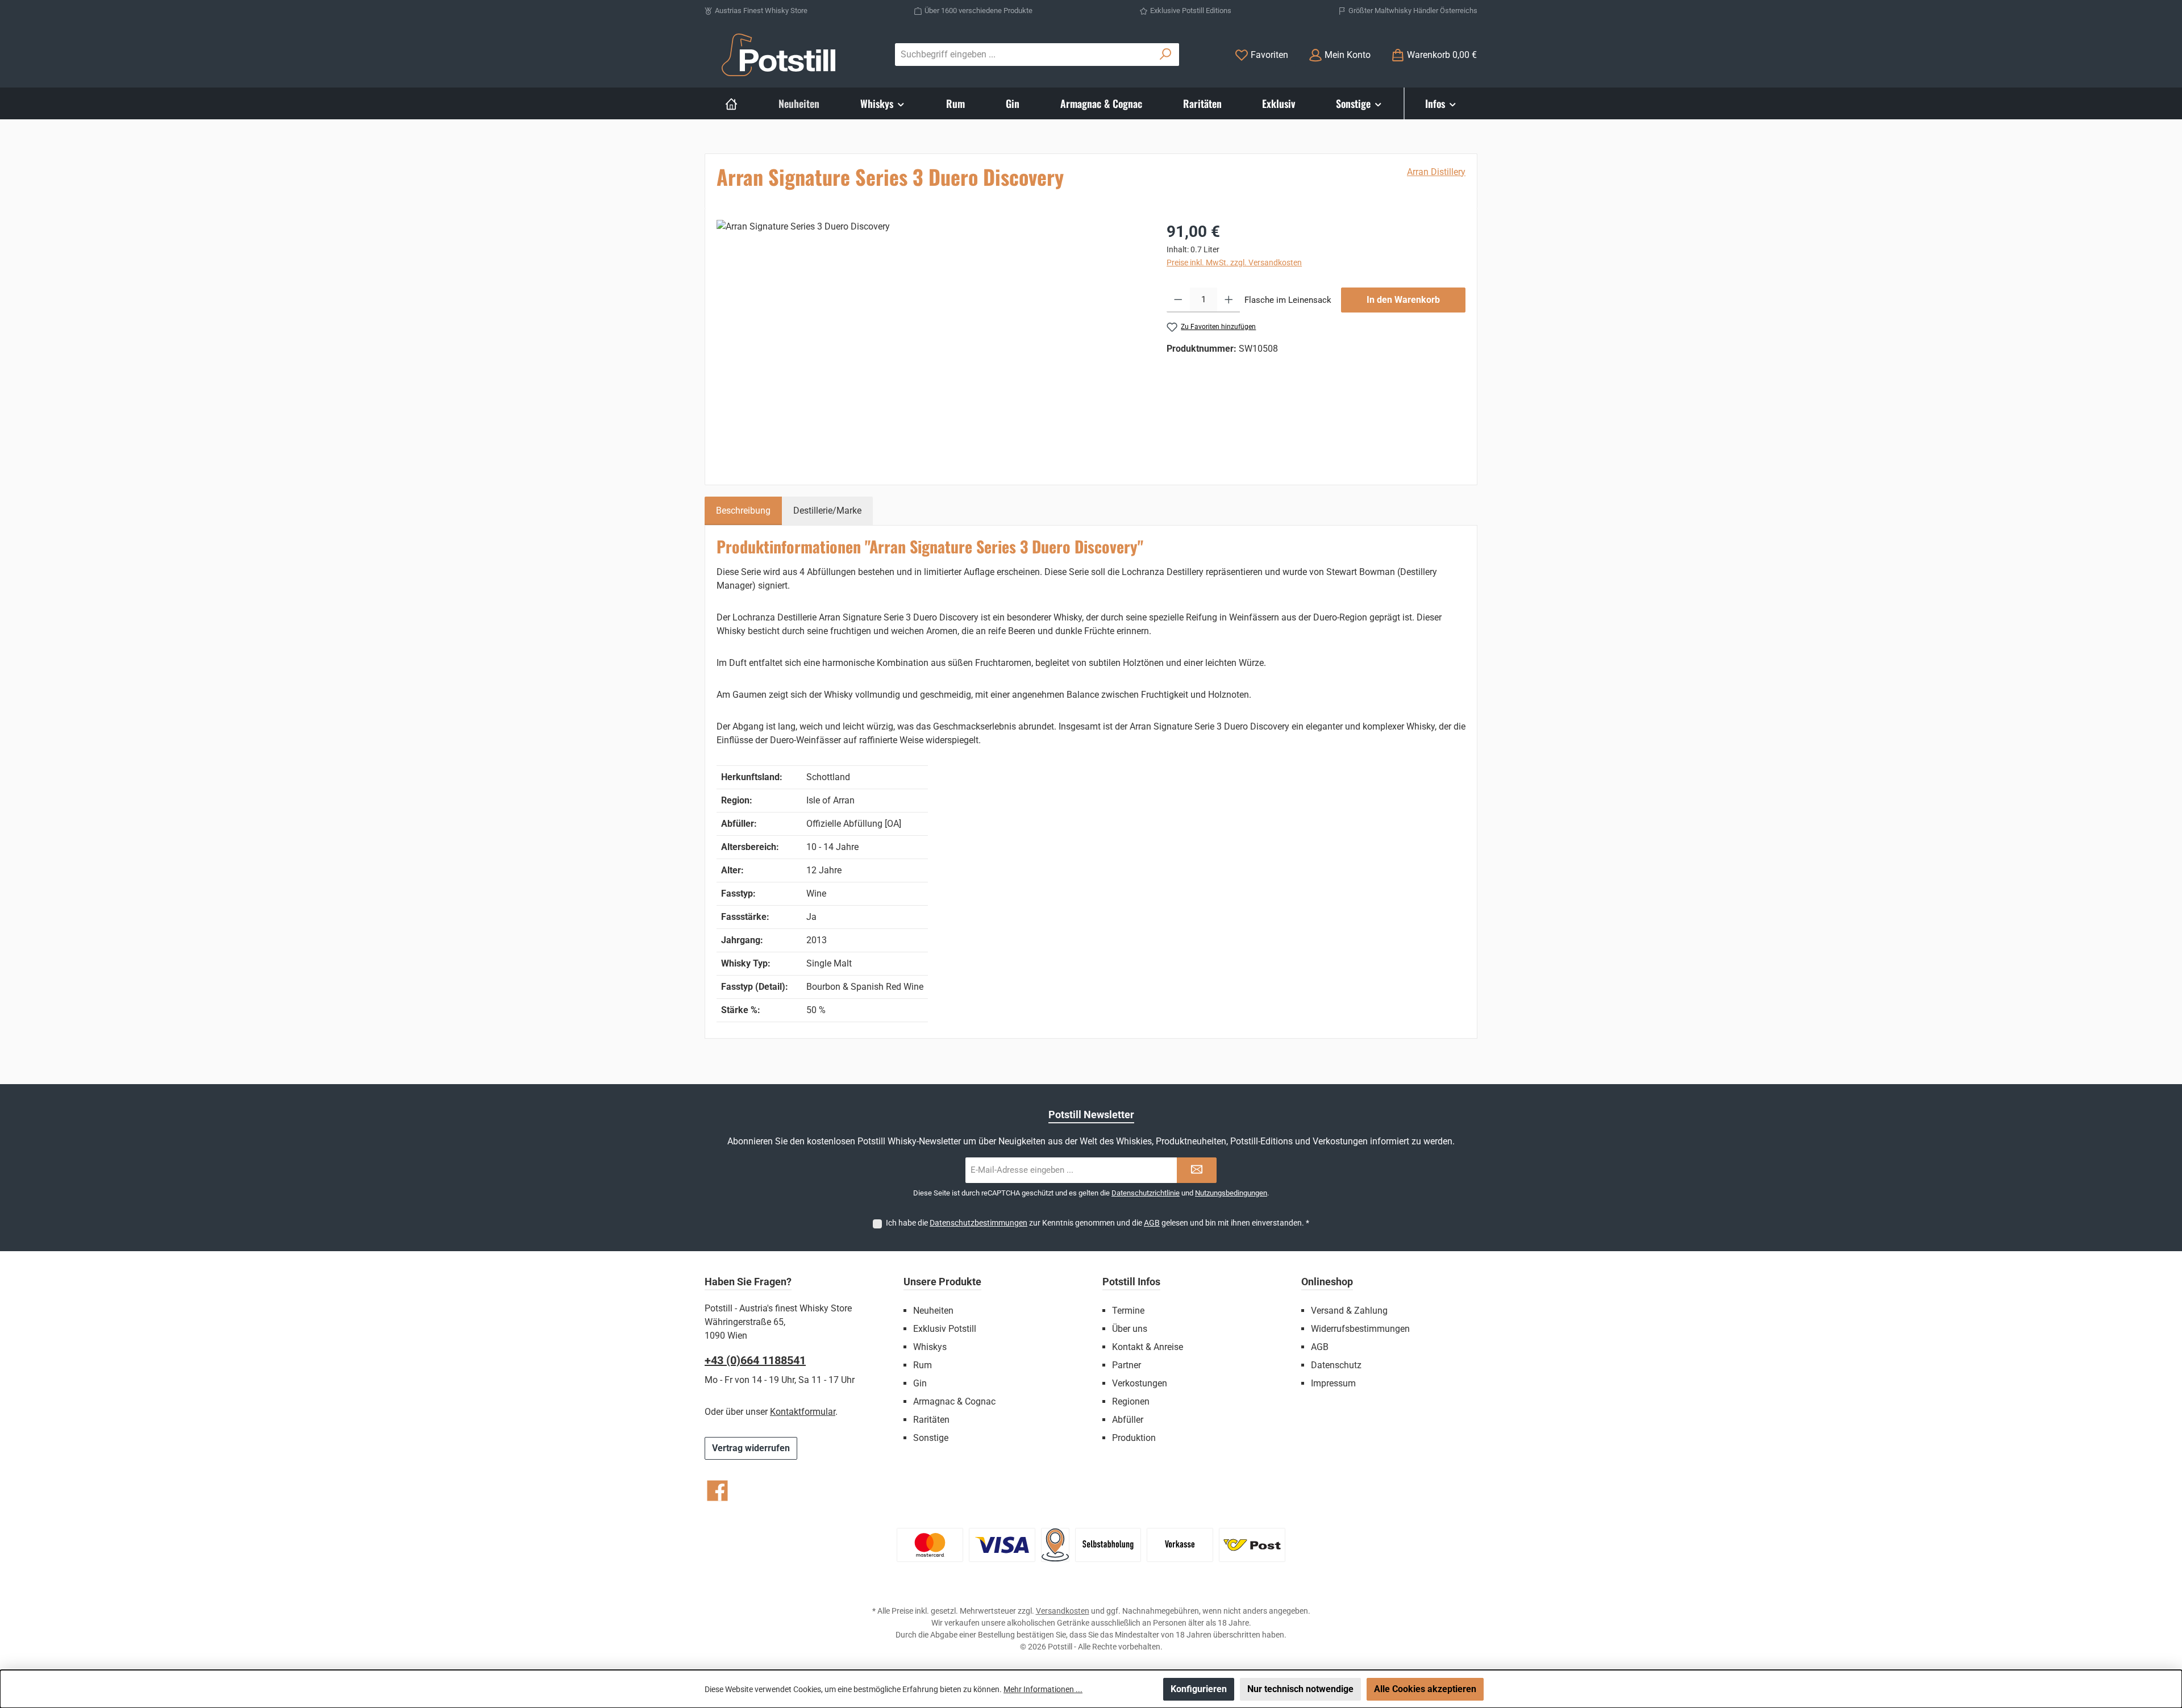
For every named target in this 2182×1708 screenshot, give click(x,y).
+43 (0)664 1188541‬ (755, 1360)
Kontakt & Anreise (1148, 1347)
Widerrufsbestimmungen (1360, 1329)
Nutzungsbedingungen (1231, 1193)
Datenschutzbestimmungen (978, 1223)
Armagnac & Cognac (954, 1401)
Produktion (1134, 1438)
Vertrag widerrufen (751, 1448)
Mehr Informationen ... (1043, 1689)
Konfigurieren (1199, 1689)
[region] (930, 342)
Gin (920, 1383)
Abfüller (1128, 1420)
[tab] (743, 511)
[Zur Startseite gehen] (778, 55)
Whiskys (930, 1347)
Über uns (1130, 1329)
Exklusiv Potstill (945, 1329)
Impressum (1333, 1383)
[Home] (731, 103)
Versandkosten (1063, 1611)
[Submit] (1197, 1170)
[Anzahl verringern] (1178, 300)
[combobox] (1024, 55)
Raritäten (931, 1420)
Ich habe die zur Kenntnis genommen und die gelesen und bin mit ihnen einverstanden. (1098, 1223)
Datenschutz (1336, 1365)
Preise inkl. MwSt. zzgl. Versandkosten (1234, 263)
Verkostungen (1140, 1383)
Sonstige (931, 1438)
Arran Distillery (1436, 172)
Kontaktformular (803, 1412)
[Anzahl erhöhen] (1229, 300)
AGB (1152, 1223)
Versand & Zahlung (1349, 1311)
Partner (1127, 1365)
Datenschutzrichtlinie (1146, 1193)
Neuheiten (933, 1311)
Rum (923, 1365)
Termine (1128, 1311)
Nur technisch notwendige (1300, 1689)
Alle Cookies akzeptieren (1425, 1689)
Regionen (1131, 1401)
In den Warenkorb (1403, 300)
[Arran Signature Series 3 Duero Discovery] (930, 342)
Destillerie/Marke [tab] (827, 511)
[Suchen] (1166, 55)
